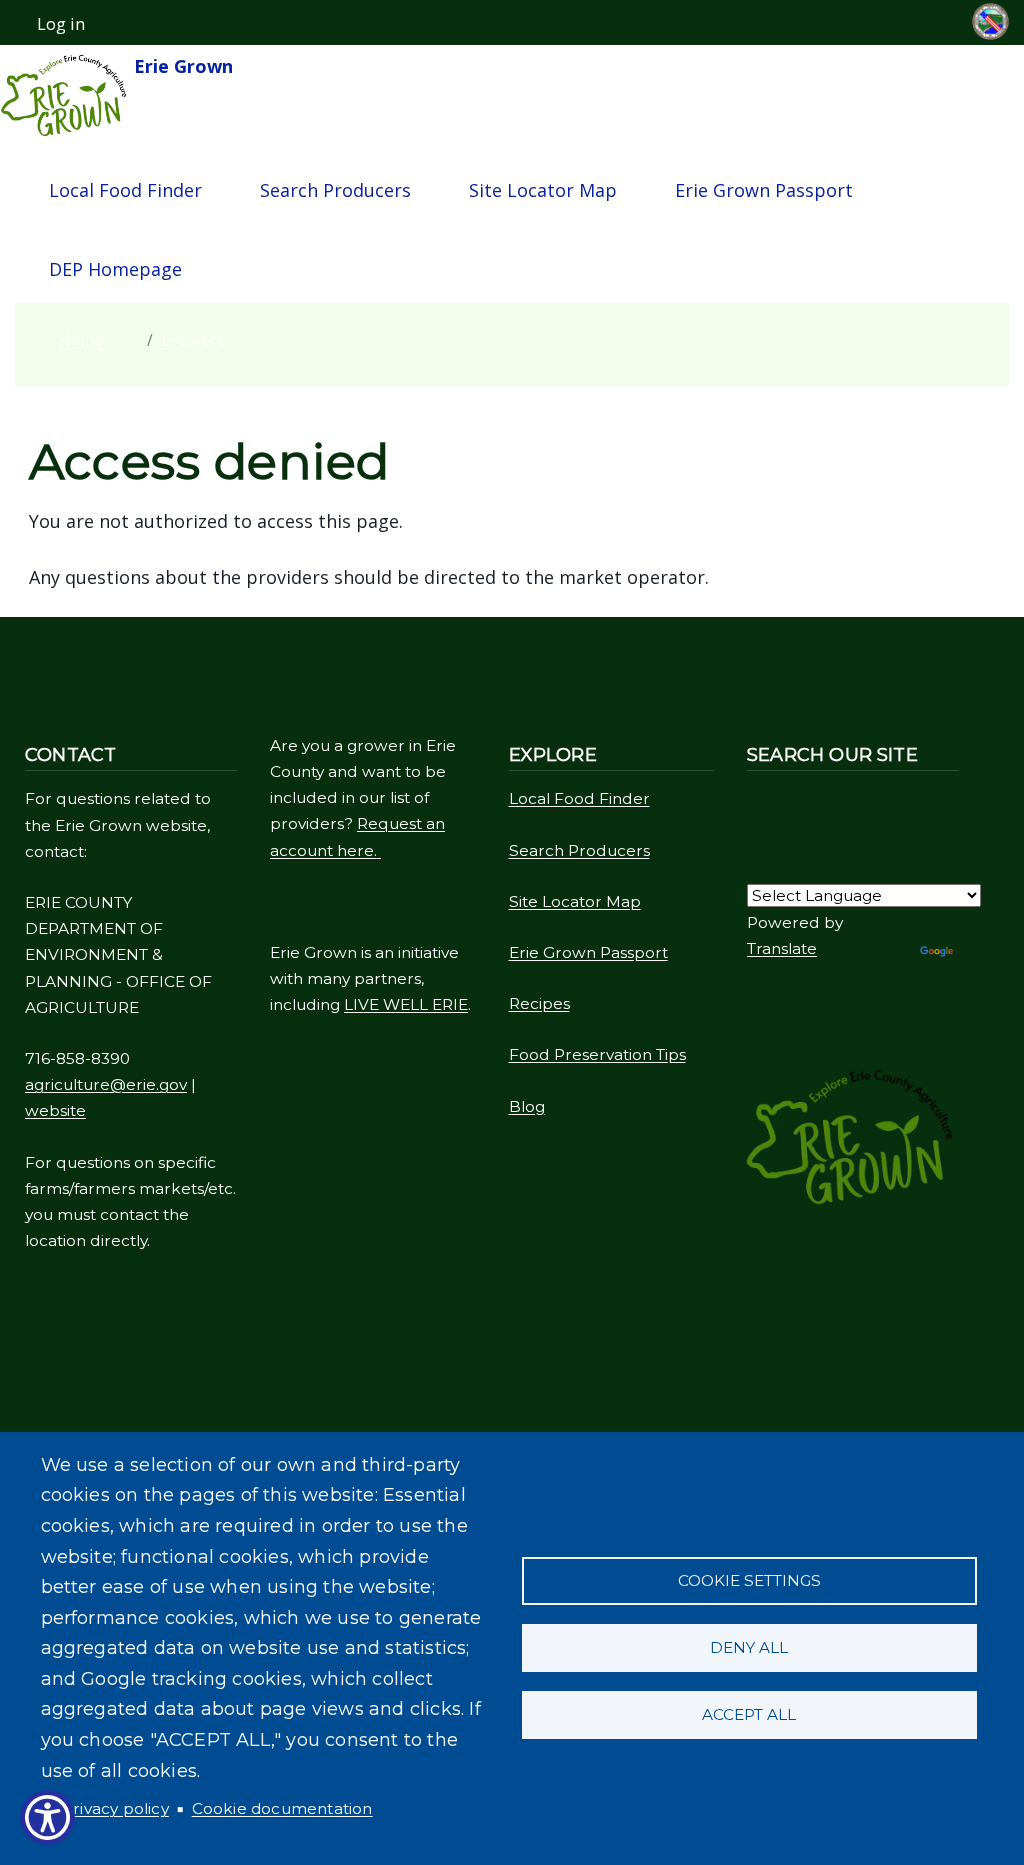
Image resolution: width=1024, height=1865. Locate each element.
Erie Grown (181, 66)
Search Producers (335, 190)
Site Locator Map (543, 190)
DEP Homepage (115, 269)
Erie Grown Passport (764, 190)
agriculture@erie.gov (106, 1084)
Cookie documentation (282, 1808)
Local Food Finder (125, 190)
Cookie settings (749, 1580)
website (55, 1110)
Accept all (749, 1714)
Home (81, 340)
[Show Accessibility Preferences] (47, 1817)
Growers (193, 340)
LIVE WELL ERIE (406, 1004)
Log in (61, 24)
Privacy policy (115, 1808)
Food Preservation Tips (597, 1054)
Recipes (539, 1003)
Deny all (749, 1647)
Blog (527, 1106)
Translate (782, 948)
